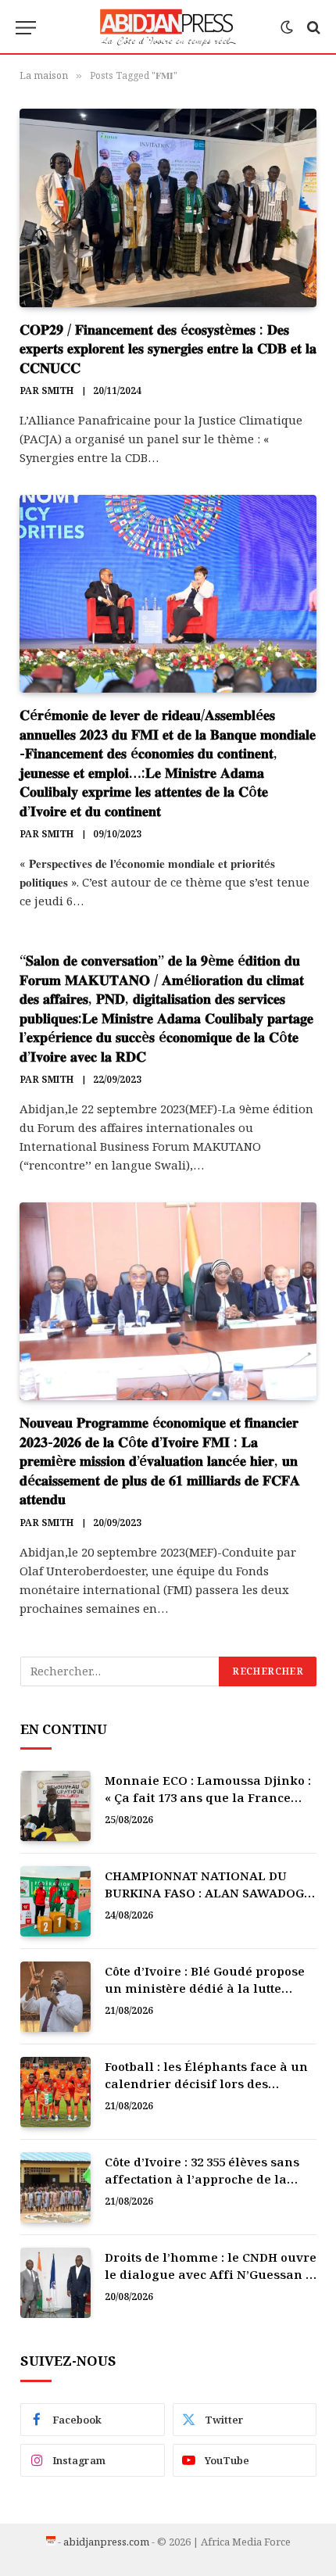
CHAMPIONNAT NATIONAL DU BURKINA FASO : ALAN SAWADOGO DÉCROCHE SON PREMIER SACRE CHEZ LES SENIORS (209, 1901)
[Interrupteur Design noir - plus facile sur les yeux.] (287, 27)
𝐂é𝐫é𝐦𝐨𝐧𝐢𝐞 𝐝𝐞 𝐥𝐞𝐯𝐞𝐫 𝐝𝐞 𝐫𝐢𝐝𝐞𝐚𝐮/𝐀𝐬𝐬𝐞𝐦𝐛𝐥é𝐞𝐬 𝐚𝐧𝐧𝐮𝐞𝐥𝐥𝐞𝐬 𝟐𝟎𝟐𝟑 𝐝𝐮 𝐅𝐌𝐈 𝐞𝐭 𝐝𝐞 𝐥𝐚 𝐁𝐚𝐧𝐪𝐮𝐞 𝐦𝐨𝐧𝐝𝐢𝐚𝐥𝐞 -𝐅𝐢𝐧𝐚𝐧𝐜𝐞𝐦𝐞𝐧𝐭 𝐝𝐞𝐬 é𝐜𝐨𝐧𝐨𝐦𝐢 (168, 762)
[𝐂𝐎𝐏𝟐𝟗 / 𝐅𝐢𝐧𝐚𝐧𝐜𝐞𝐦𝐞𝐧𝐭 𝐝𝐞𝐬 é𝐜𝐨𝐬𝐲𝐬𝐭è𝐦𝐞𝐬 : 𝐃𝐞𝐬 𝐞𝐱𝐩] (168, 208)
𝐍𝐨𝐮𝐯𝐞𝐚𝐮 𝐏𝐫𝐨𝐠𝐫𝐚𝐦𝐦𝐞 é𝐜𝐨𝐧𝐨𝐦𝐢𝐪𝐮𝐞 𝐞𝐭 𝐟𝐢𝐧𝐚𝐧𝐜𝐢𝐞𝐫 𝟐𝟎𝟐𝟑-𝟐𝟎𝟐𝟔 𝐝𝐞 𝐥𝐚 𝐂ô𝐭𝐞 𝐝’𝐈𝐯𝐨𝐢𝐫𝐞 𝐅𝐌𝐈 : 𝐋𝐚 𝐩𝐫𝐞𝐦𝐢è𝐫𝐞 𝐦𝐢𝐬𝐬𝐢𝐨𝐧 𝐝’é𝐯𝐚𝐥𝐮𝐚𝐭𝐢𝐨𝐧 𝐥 (160, 1460)
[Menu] (26, 28)
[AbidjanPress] (168, 27)
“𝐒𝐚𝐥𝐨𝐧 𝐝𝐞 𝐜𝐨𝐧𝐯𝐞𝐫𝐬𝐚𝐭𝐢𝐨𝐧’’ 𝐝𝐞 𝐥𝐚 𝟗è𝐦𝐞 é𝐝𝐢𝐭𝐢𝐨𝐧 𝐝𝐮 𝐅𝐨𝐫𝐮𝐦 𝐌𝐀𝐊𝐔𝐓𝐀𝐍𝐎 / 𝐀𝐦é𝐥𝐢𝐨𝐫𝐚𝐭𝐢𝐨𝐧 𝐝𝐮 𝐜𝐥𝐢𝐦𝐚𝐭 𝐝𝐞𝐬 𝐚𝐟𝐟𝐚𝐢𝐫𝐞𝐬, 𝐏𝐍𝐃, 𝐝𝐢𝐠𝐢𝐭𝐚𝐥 (166, 1008)
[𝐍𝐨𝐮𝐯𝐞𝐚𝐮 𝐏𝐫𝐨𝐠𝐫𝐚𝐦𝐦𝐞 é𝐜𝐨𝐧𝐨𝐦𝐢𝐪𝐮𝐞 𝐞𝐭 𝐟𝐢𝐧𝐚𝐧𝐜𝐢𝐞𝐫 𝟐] (168, 1301)
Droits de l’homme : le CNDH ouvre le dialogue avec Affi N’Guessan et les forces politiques (211, 2274)
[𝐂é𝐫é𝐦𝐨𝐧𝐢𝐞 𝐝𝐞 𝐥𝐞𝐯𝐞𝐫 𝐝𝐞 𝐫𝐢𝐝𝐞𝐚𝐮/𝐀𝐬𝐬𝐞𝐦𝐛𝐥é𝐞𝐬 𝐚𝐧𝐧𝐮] (168, 594)
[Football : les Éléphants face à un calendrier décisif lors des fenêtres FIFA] (55, 2092)
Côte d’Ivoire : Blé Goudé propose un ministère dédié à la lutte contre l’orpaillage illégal (205, 1988)
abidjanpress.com (106, 2542)
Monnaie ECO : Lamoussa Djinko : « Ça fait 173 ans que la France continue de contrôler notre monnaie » (208, 1805)
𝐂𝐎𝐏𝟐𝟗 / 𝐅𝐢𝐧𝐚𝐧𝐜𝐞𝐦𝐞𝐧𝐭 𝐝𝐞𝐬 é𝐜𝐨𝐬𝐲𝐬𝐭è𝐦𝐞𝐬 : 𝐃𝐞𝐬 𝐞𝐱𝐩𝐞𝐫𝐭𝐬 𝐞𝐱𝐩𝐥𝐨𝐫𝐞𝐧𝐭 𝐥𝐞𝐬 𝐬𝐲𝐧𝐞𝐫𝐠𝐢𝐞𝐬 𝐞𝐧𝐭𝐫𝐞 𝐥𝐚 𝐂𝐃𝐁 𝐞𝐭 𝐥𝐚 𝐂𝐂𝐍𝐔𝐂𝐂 (168, 348)
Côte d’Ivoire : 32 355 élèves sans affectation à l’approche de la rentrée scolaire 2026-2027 (202, 2178)
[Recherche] (312, 28)
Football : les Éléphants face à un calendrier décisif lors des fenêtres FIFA (206, 2083)
